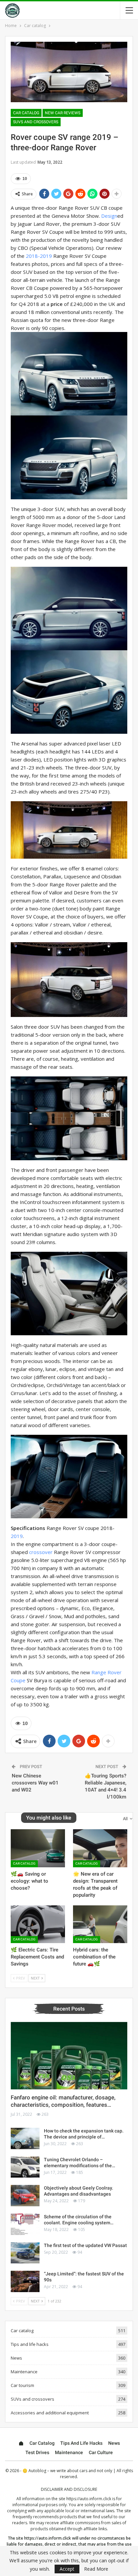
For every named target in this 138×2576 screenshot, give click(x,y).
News (16, 2358)
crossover (41, 1552)
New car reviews (63, 113)
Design (109, 216)
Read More (96, 2569)
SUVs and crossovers (36, 122)
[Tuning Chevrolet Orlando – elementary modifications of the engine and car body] (25, 2167)
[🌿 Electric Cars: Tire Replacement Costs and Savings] (38, 1924)
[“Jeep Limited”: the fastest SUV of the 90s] (25, 2281)
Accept (67, 2569)
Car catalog (26, 113)
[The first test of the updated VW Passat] (25, 2253)
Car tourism (22, 2385)
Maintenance (24, 2372)
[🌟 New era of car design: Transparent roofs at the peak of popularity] (100, 1848)
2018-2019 (39, 256)
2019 (17, 1536)
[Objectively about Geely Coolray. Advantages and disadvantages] (25, 2196)
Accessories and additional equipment (50, 2413)
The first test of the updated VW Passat (85, 2245)
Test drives (37, 2452)
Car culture (101, 2452)
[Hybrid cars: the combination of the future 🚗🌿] (100, 1924)
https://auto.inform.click (89, 2499)
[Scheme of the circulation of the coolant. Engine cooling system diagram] (25, 2224)
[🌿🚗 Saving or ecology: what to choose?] (38, 1848)
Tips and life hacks (30, 2344)
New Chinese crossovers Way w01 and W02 (35, 1783)
